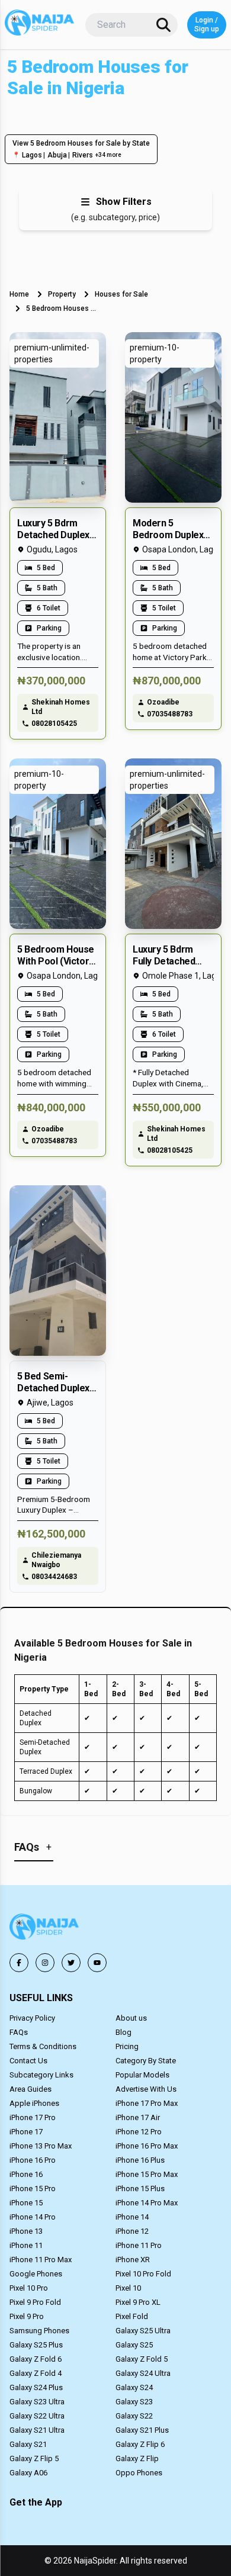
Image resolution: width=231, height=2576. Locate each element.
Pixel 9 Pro (27, 2316)
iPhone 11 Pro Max (41, 2260)
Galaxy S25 (134, 2345)
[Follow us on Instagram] (45, 1963)
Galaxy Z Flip (137, 2458)
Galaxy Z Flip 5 (34, 2458)
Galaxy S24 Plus (36, 2387)
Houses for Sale (121, 294)
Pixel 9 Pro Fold (35, 2302)
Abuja (57, 155)
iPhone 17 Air (138, 2117)
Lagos (32, 155)
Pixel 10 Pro (29, 2288)
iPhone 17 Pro (33, 2117)
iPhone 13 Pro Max (41, 2146)
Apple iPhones (34, 2103)
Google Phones (36, 2274)
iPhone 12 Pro (139, 2132)
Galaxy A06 (28, 2473)
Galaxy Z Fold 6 (36, 2359)
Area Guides (31, 2089)
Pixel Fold (132, 2316)
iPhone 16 (26, 2174)
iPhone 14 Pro (33, 2217)
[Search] (163, 25)
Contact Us (28, 2061)
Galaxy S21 (28, 2444)
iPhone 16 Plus (140, 2160)
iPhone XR (133, 2260)
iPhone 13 (26, 2231)
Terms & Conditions (43, 2046)
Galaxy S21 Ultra (37, 2430)
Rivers (83, 155)
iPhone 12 (132, 2231)
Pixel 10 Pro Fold (143, 2274)
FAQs (19, 2032)
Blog (123, 2032)
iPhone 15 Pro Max (147, 2174)
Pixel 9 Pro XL (138, 2302)
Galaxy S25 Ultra (143, 2331)
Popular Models (142, 2075)
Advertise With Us (146, 2089)
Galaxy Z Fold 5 (142, 2359)
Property (62, 294)
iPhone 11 (26, 2245)
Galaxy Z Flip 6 (140, 2444)
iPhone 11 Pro (139, 2245)
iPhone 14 (132, 2217)
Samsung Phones (39, 2331)
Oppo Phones (139, 2473)
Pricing (127, 2046)
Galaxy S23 (134, 2402)
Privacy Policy (32, 2018)
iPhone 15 (26, 2203)
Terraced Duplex (46, 1771)
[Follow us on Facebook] (19, 1963)
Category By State (146, 2061)
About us (131, 2018)
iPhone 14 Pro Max (147, 2203)
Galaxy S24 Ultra (143, 2373)
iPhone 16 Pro (33, 2160)
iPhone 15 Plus (140, 2189)
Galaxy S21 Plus (142, 2430)
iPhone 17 (26, 2132)
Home (19, 294)
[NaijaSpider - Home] (45, 1929)
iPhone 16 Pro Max (147, 2146)
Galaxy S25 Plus (36, 2345)
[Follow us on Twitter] (71, 1963)
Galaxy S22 (134, 2416)
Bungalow (36, 1791)
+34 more (108, 155)
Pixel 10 (128, 2288)
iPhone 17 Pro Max (147, 2103)
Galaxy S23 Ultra (37, 2402)
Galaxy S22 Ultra (37, 2416)
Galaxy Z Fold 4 (36, 2373)
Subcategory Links (41, 2075)
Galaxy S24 (134, 2387)
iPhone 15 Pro (33, 2189)
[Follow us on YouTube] (97, 1963)
